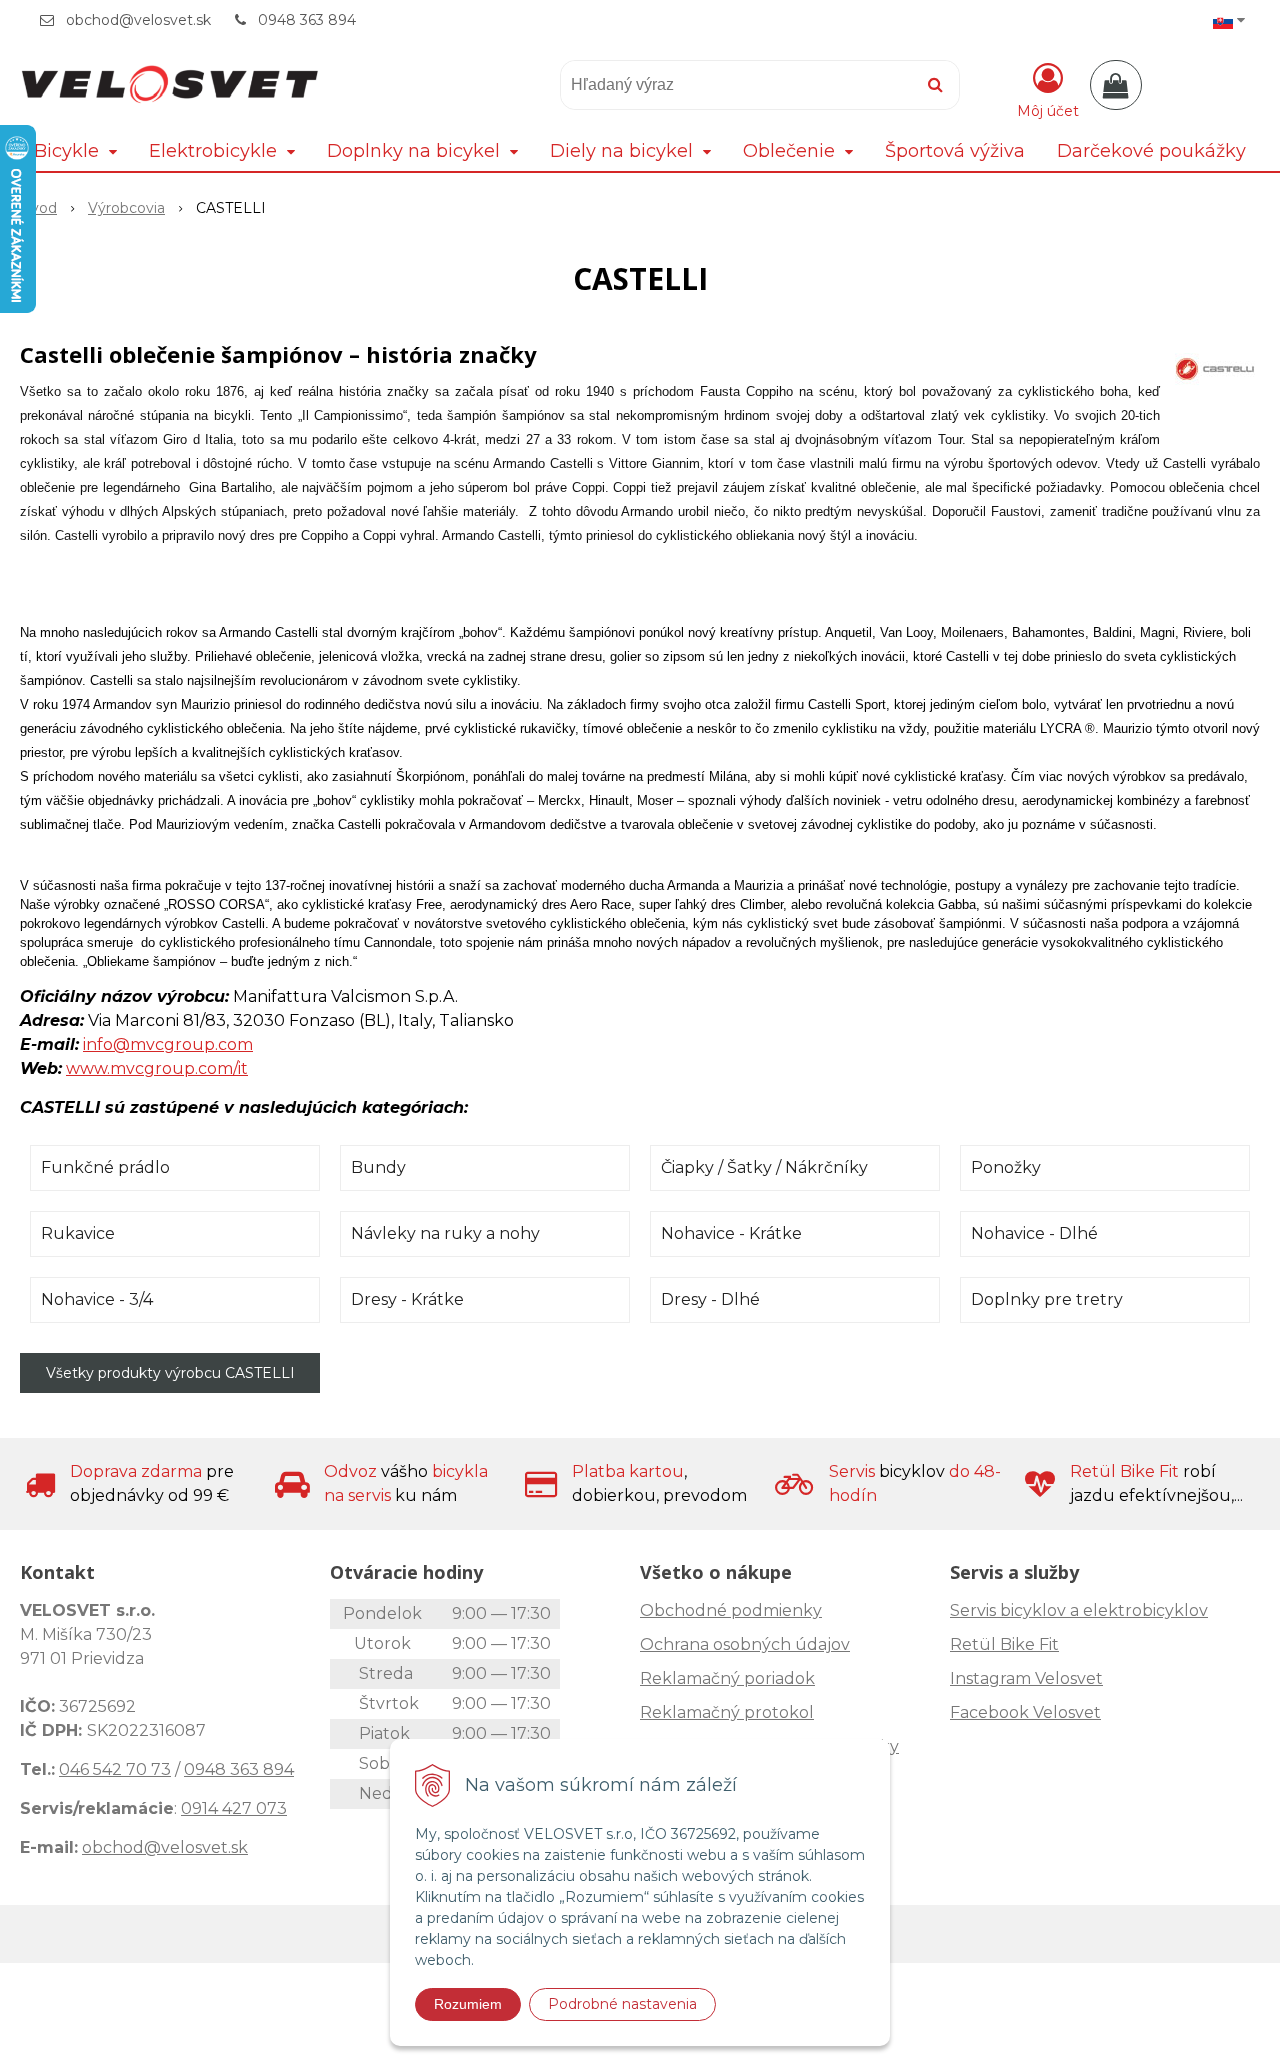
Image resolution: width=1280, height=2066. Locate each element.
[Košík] (1116, 85)
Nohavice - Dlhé (1034, 1233)
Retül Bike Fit (1004, 1644)
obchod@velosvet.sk (138, 20)
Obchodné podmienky (731, 1610)
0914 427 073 (234, 1808)
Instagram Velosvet (1026, 1678)
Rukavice (78, 1233)
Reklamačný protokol (727, 1712)
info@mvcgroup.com (168, 1044)
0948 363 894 (307, 20)
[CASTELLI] (1215, 367)
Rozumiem (468, 2004)
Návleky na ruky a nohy (445, 1233)
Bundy (378, 1167)
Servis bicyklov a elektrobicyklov (1079, 1610)
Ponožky (1006, 1167)
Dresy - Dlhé (710, 1299)
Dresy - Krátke (407, 1299)
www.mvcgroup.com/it (157, 1068)
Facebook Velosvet (1025, 1712)
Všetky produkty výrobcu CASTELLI (170, 1373)
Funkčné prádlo (105, 1167)
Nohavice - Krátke (731, 1233)
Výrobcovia (126, 208)
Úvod (38, 208)
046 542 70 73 (115, 1769)
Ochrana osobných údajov (745, 1644)
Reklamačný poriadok (727, 1678)
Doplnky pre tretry (1047, 1299)
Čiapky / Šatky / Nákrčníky (764, 1167)
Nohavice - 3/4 (97, 1299)
